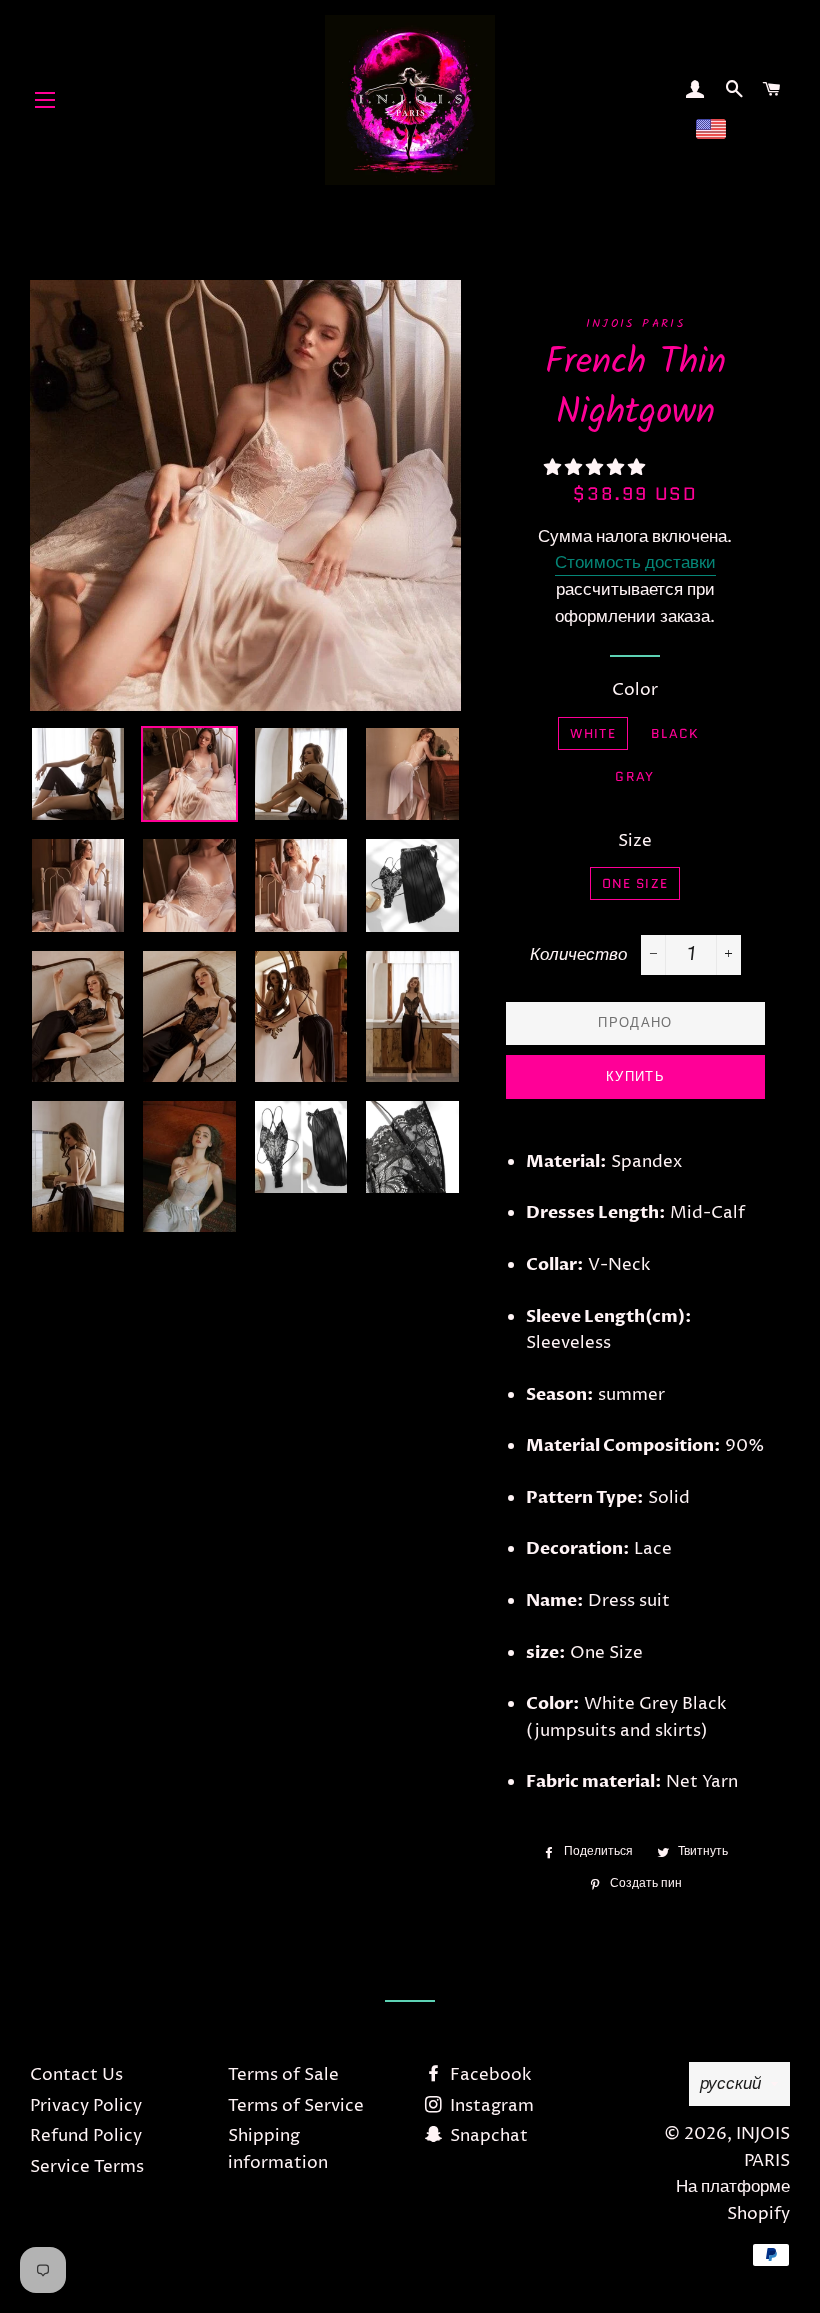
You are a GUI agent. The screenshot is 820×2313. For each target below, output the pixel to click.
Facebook (489, 2075)
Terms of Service (296, 2106)
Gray (634, 776)
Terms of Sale (283, 2075)
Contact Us (76, 2075)
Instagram (490, 2106)
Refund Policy (86, 2136)
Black (675, 733)
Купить (635, 1076)
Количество (578, 954)
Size (635, 841)
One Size (635, 883)
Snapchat (487, 2136)
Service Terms (87, 2167)
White (593, 733)
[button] (596, 468)
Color (635, 690)
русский (730, 2083)
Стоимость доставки (635, 563)
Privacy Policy (86, 2106)
